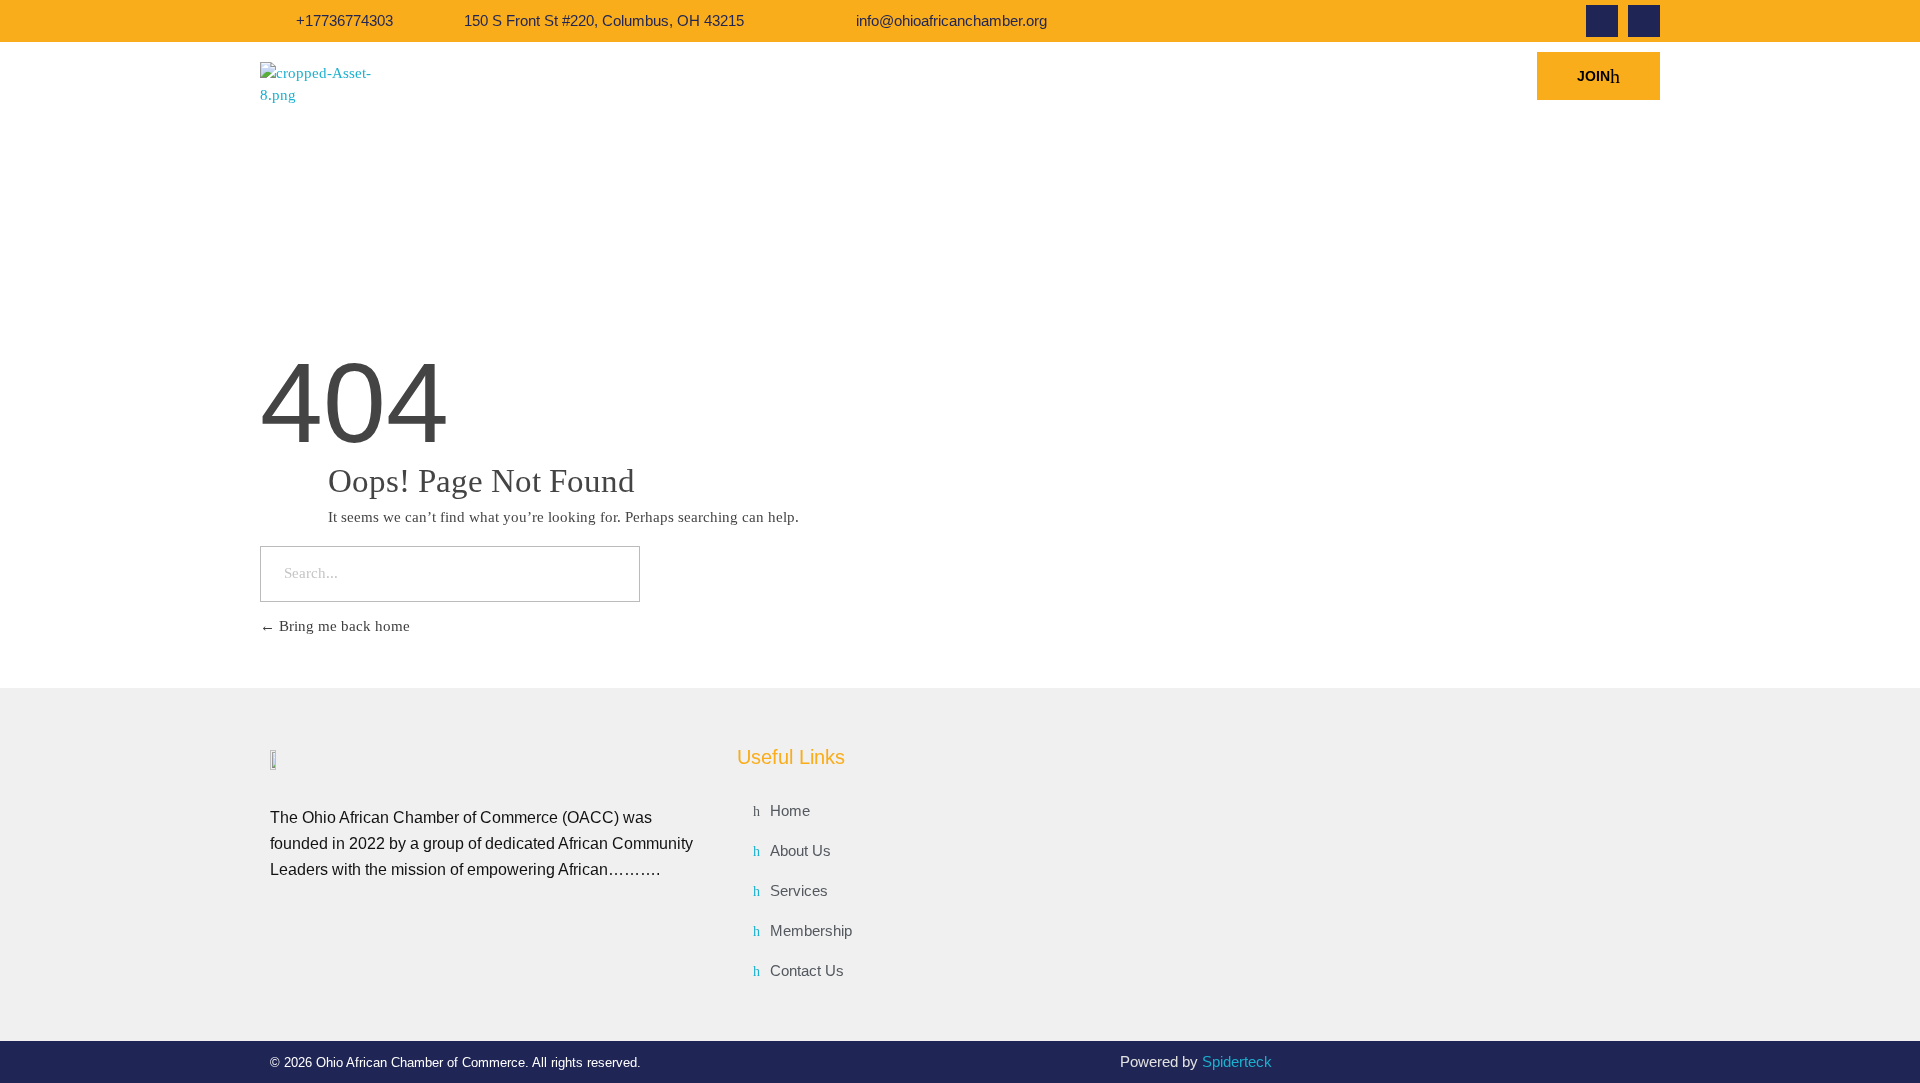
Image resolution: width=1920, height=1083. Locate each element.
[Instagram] (1644, 21)
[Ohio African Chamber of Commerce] (333, 85)
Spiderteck (1237, 1061)
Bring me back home (342, 626)
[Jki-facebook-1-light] (1602, 21)
